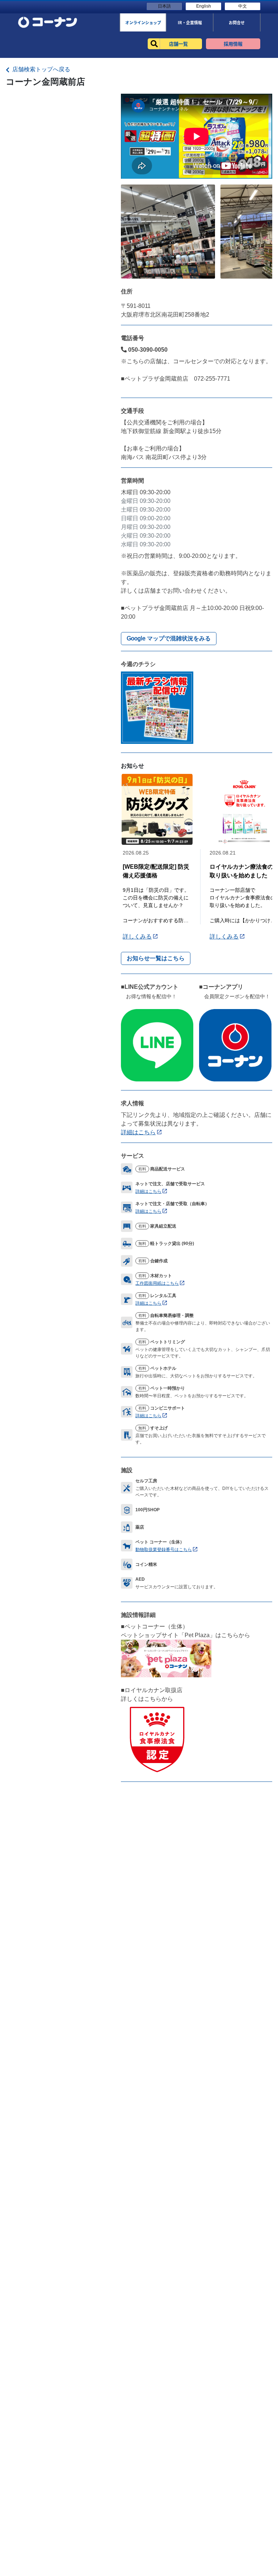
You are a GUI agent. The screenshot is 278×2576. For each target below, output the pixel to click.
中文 (243, 6)
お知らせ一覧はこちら (156, 958)
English (204, 6)
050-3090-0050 (147, 350)
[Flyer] (157, 707)
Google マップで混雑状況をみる (169, 638)
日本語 (164, 6)
